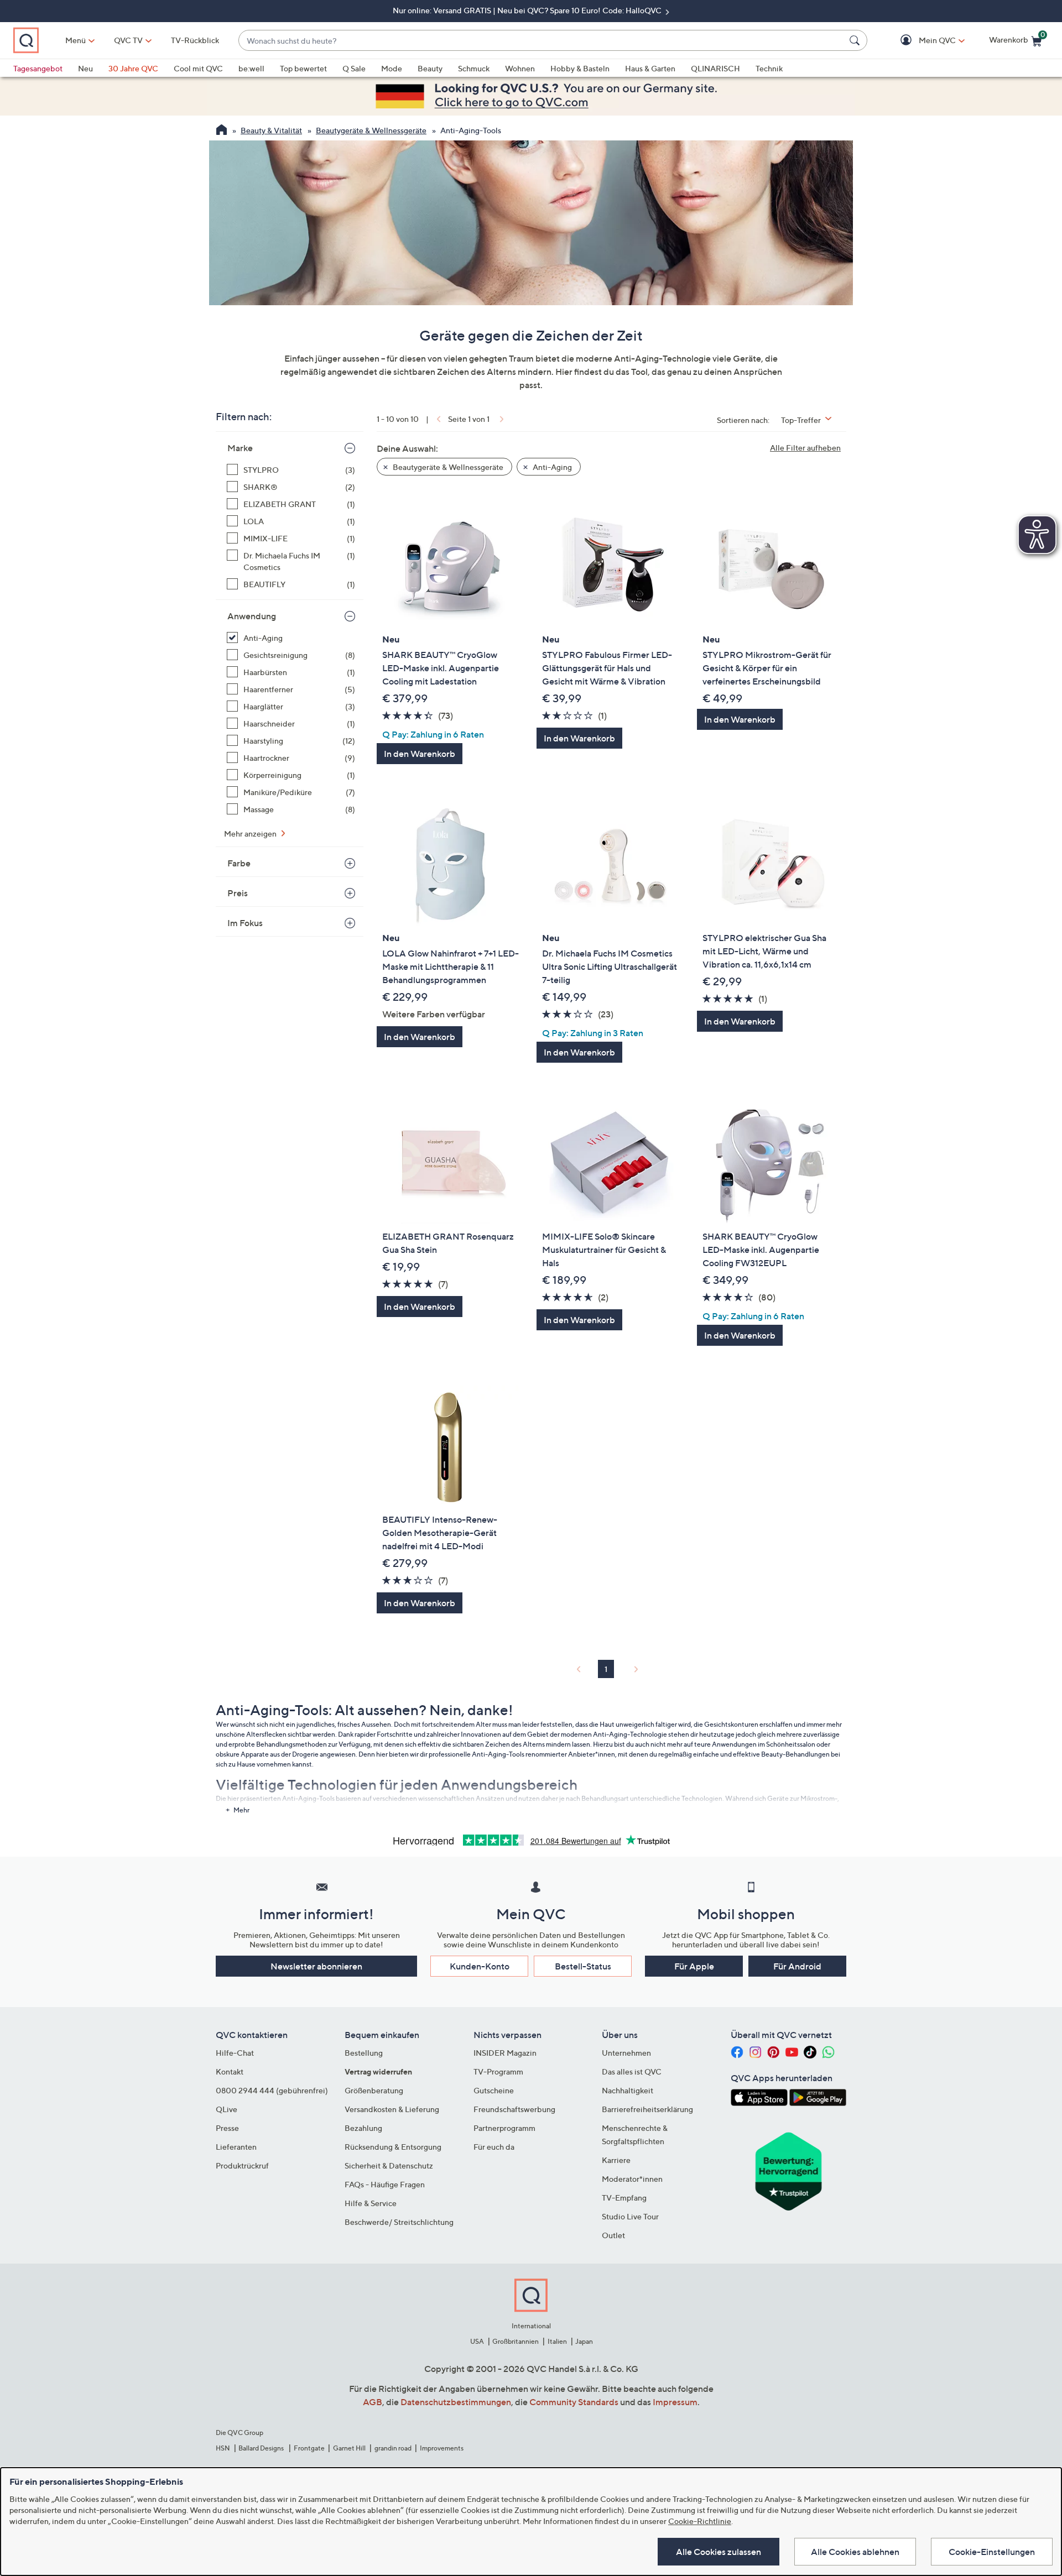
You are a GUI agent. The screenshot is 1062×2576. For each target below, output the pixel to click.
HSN (223, 2448)
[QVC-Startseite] (222, 131)
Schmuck (474, 68)
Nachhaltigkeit (628, 2090)
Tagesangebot (38, 68)
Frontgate (309, 2448)
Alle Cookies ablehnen (855, 2552)
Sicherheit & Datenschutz (389, 2165)
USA (477, 2341)
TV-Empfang (624, 2198)
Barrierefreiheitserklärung (647, 2109)
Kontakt (230, 2071)
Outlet (613, 2235)
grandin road (393, 2448)
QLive (227, 2109)
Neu (85, 68)
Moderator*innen (632, 2179)
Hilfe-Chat (235, 2053)
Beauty (430, 68)
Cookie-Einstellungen (992, 2552)
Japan (584, 2341)
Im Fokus (245, 923)
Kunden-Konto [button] (480, 1966)
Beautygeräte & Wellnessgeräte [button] (447, 467)
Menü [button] (76, 40)
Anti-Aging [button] (551, 467)
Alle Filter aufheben (805, 448)
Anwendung (252, 616)
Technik (769, 68)
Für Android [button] (797, 1966)
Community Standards (574, 2402)
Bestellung (364, 2053)
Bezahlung (363, 2128)
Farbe (239, 863)
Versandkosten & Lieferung (392, 2109)
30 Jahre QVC (133, 68)
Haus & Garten (650, 68)
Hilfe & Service (371, 2203)
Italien (557, 2341)
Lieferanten (236, 2147)
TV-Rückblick (195, 40)
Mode (392, 68)
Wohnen (520, 68)
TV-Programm (498, 2071)
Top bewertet (303, 68)
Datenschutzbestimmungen (456, 2402)
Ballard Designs (262, 2448)
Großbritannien (516, 2341)
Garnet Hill (349, 2448)
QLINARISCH (715, 68)
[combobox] (542, 41)
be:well (251, 68)
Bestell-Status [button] (583, 1966)
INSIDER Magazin (505, 2053)
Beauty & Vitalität (271, 130)
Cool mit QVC (198, 68)
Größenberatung (374, 2090)
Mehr (241, 1810)
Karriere (616, 2160)
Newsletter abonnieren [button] (316, 1966)
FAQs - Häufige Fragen (385, 2184)
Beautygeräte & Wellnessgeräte (371, 130)
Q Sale (354, 68)
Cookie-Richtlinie (700, 2521)
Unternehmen (626, 2053)
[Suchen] (856, 40)
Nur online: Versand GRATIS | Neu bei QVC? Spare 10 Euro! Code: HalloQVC (528, 10)
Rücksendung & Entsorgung (393, 2147)
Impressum (675, 2402)
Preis (238, 893)
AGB (373, 2402)
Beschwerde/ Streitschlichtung (399, 2222)
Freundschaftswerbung (514, 2109)
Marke (240, 448)
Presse (227, 2128)
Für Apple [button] (694, 1966)
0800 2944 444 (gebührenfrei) (272, 2090)
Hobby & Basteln (580, 68)
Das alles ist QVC (632, 2071)
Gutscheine (494, 2090)
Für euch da (494, 2147)
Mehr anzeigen (251, 834)
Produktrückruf (242, 2165)
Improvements (442, 2448)
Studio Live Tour (630, 2216)
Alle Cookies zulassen (719, 2552)
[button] (921, 41)
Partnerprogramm (504, 2128)
